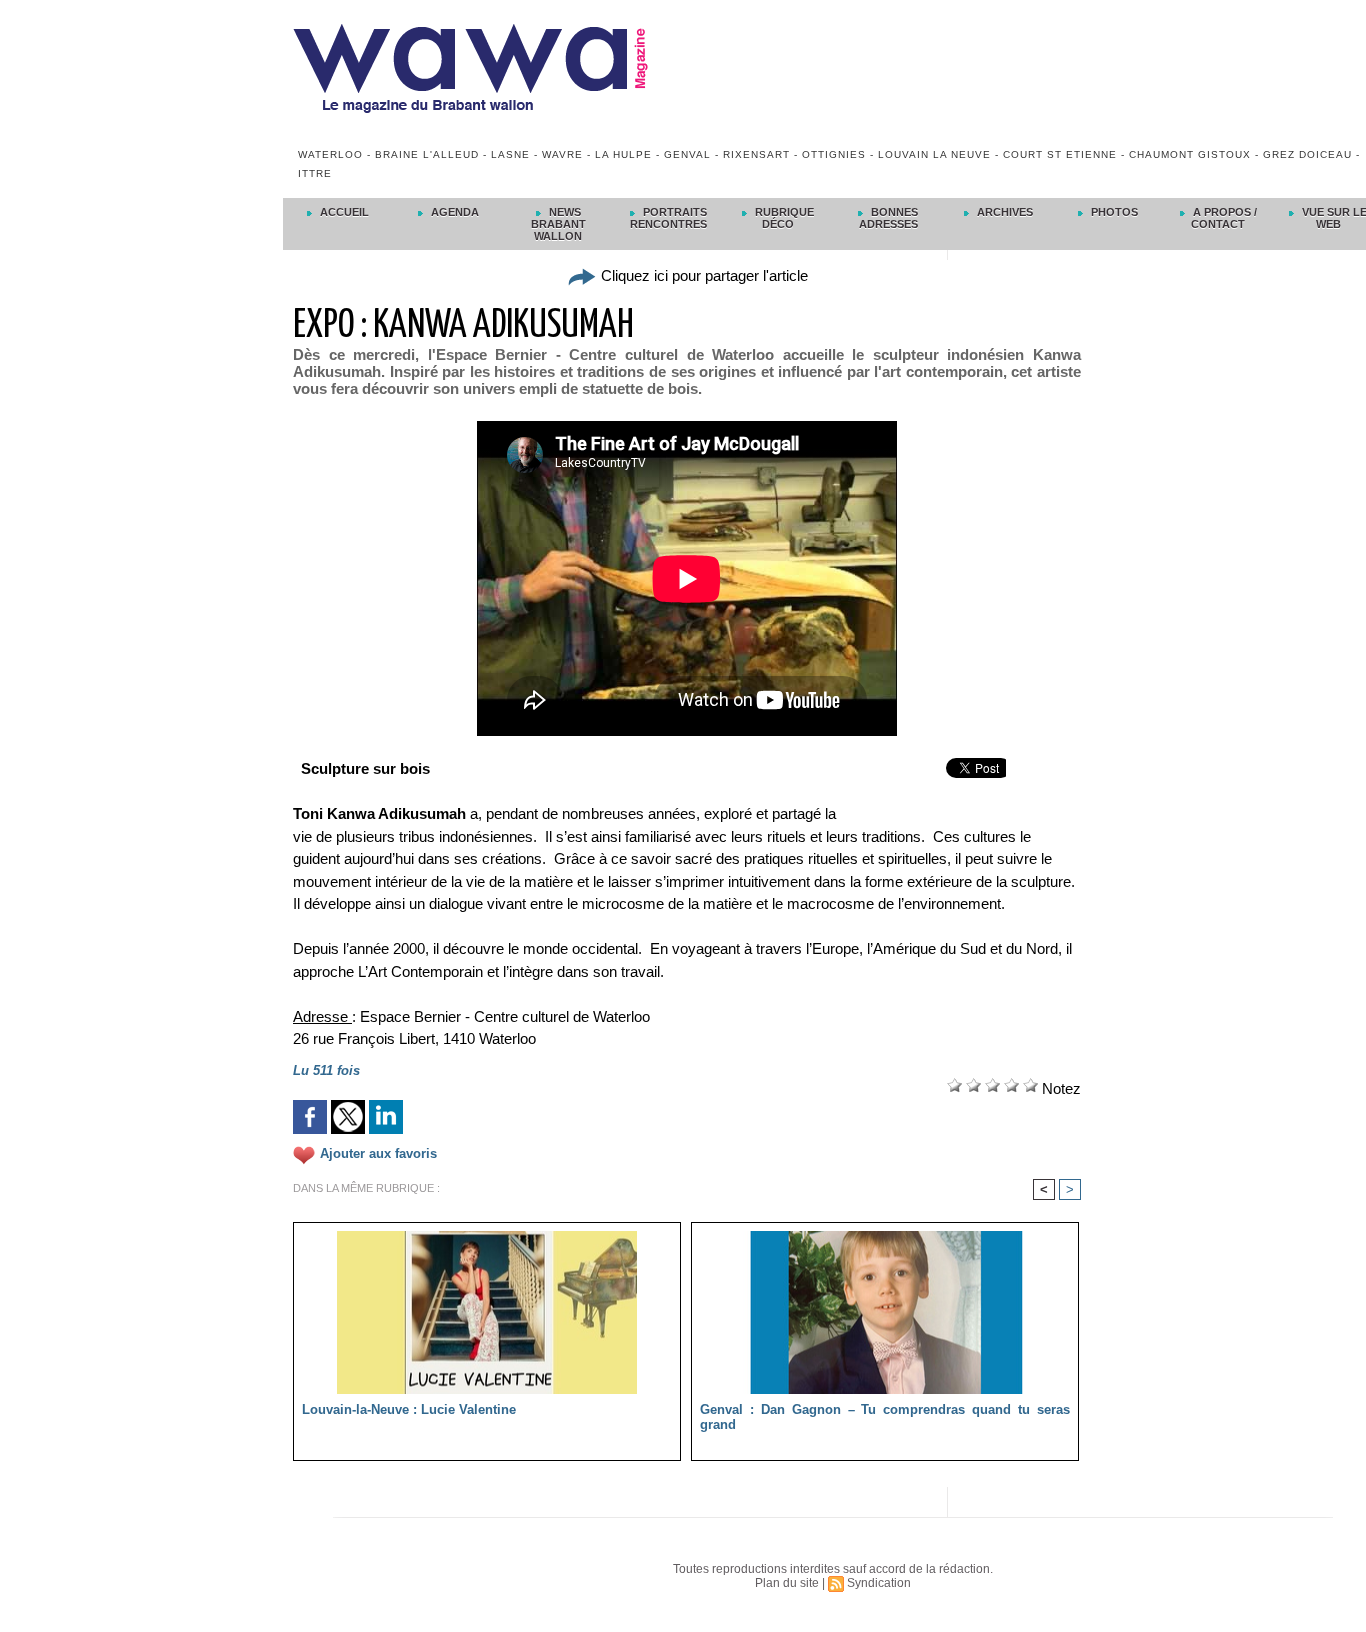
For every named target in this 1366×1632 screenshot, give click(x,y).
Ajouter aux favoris (378, 1154)
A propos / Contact (1223, 218)
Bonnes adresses (889, 218)
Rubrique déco (783, 218)
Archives (1003, 212)
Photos (1113, 212)
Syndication (879, 1583)
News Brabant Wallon (558, 224)
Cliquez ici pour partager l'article (702, 275)
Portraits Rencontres (668, 218)
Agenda (453, 212)
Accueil (343, 212)
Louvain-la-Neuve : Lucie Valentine (409, 1409)
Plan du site (787, 1583)
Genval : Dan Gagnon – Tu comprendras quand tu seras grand (885, 1417)
